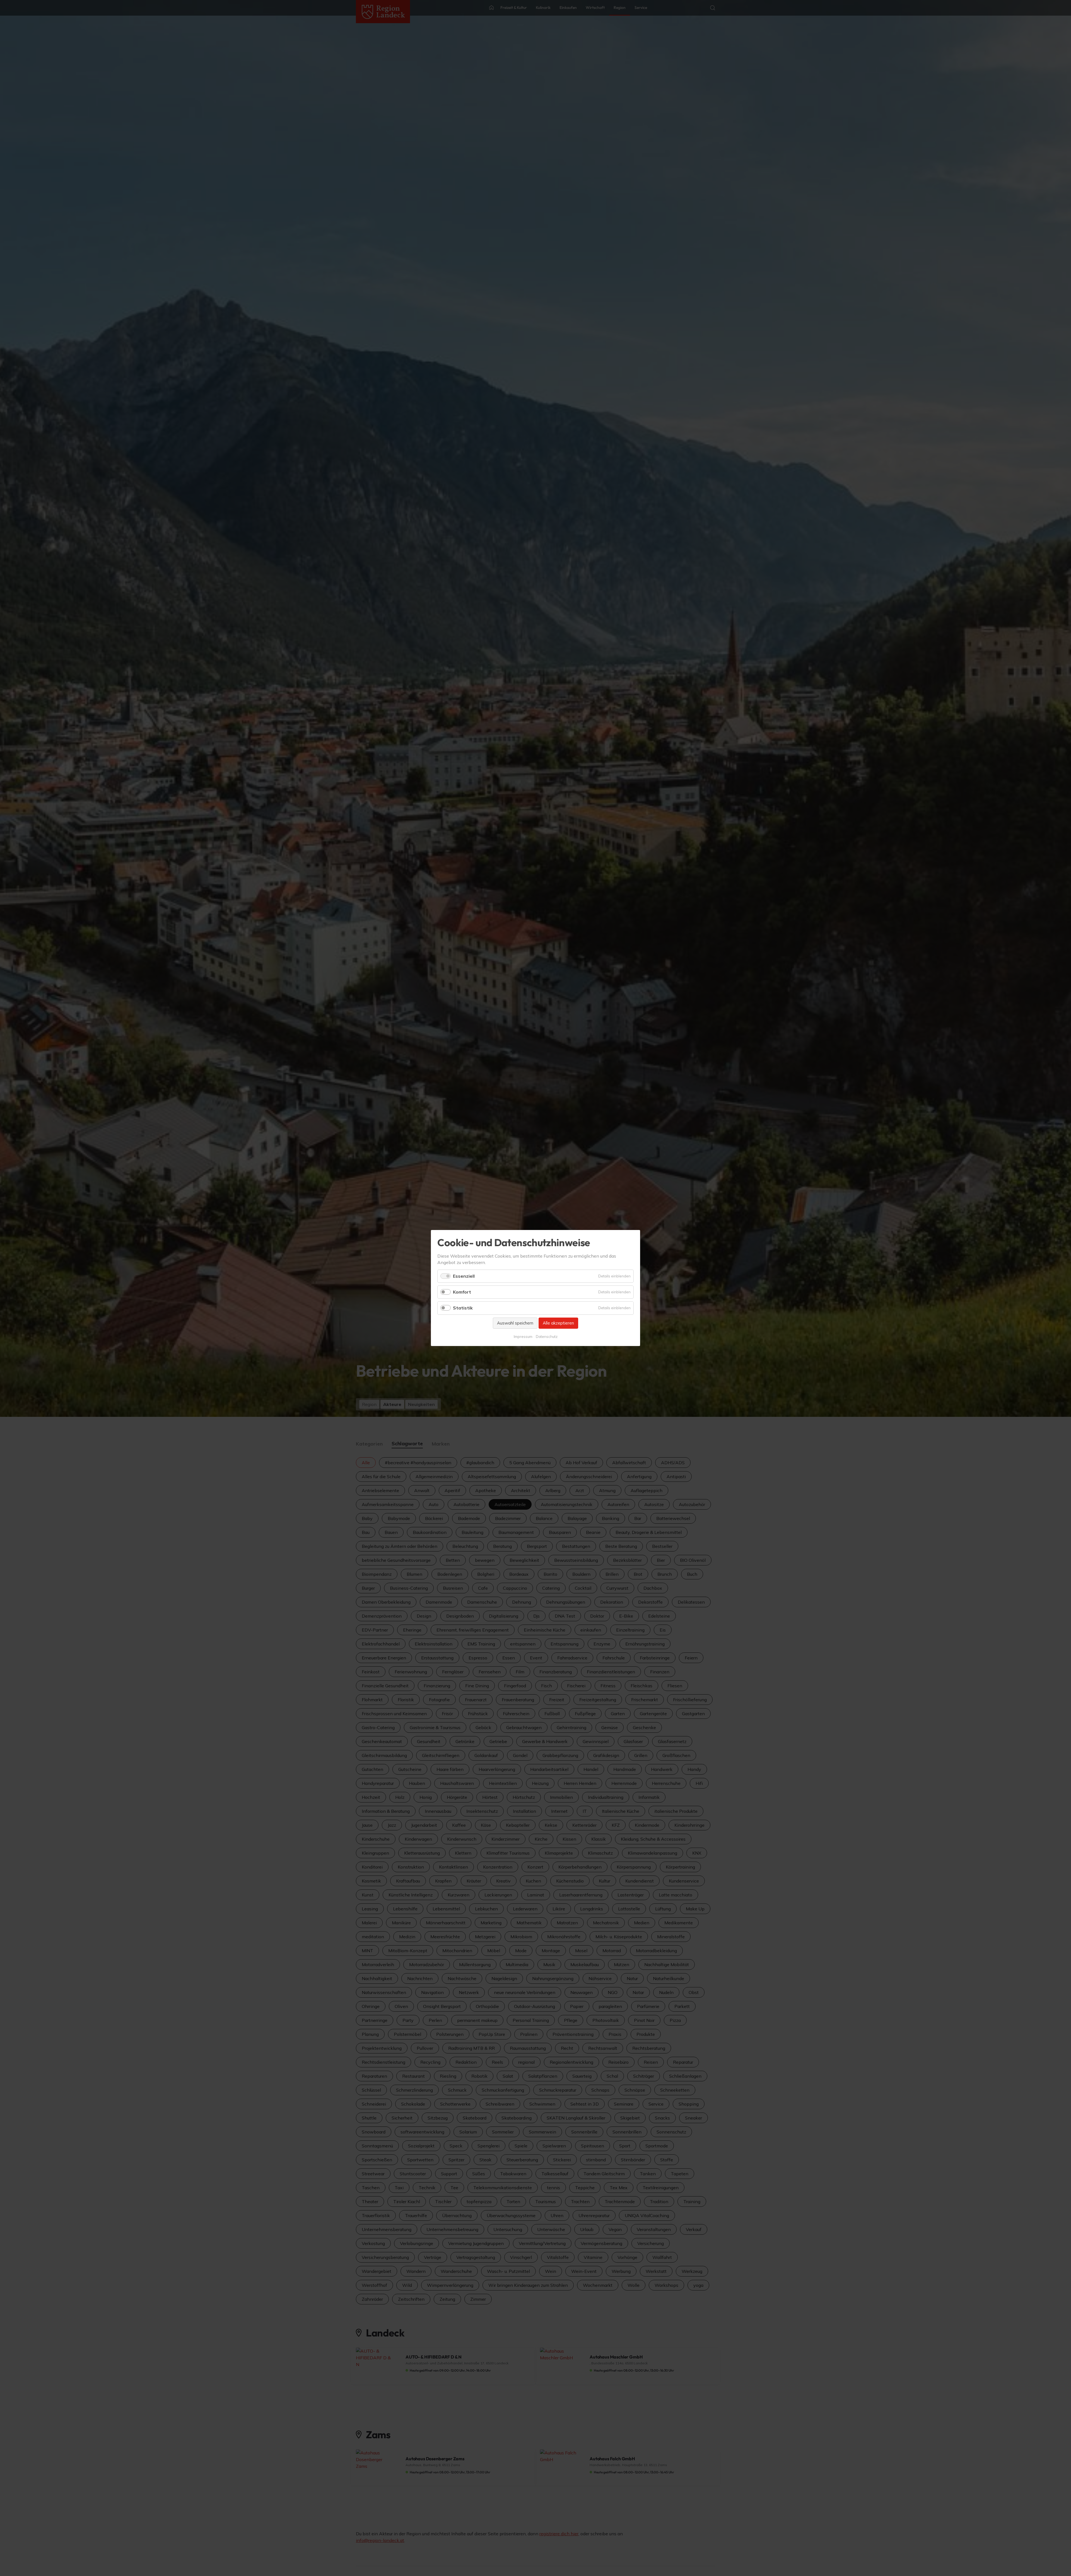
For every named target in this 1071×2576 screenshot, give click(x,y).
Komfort (462, 1292)
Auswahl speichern (515, 1323)
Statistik (463, 1308)
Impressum (523, 1337)
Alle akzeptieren (558, 1323)
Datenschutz (547, 1337)
